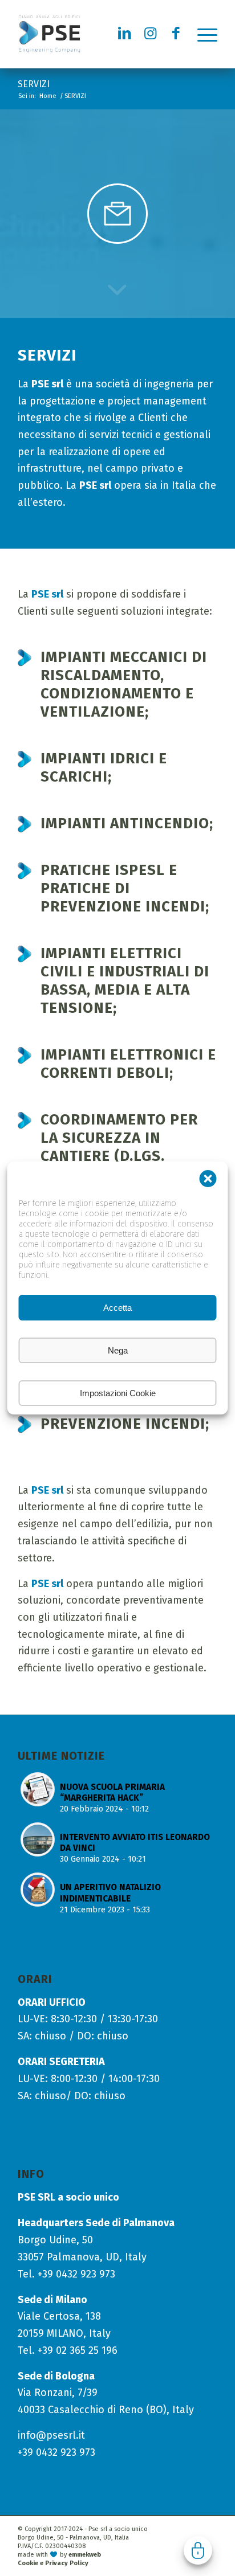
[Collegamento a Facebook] (176, 34)
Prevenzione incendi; (125, 1424)
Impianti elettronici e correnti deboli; (128, 1064)
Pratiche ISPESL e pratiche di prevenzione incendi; (125, 888)
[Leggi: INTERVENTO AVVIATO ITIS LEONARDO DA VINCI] (38, 1839)
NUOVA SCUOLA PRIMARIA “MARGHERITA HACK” (112, 1792)
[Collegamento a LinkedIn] (125, 34)
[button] (208, 1179)
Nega (118, 1350)
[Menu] (207, 34)
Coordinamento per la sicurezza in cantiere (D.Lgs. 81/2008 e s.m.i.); (119, 1147)
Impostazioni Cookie (118, 1393)
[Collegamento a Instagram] (151, 34)
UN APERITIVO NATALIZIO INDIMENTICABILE (110, 1893)
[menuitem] (207, 34)
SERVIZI (34, 84)
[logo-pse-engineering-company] (98, 34)
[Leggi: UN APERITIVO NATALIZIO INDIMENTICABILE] (38, 1890)
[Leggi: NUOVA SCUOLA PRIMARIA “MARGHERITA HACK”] (38, 1789)
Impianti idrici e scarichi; (104, 768)
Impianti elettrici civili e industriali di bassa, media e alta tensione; (125, 981)
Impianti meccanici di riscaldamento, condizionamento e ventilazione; (124, 684)
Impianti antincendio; (127, 823)
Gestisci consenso (198, 2550)
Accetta (117, 1308)
